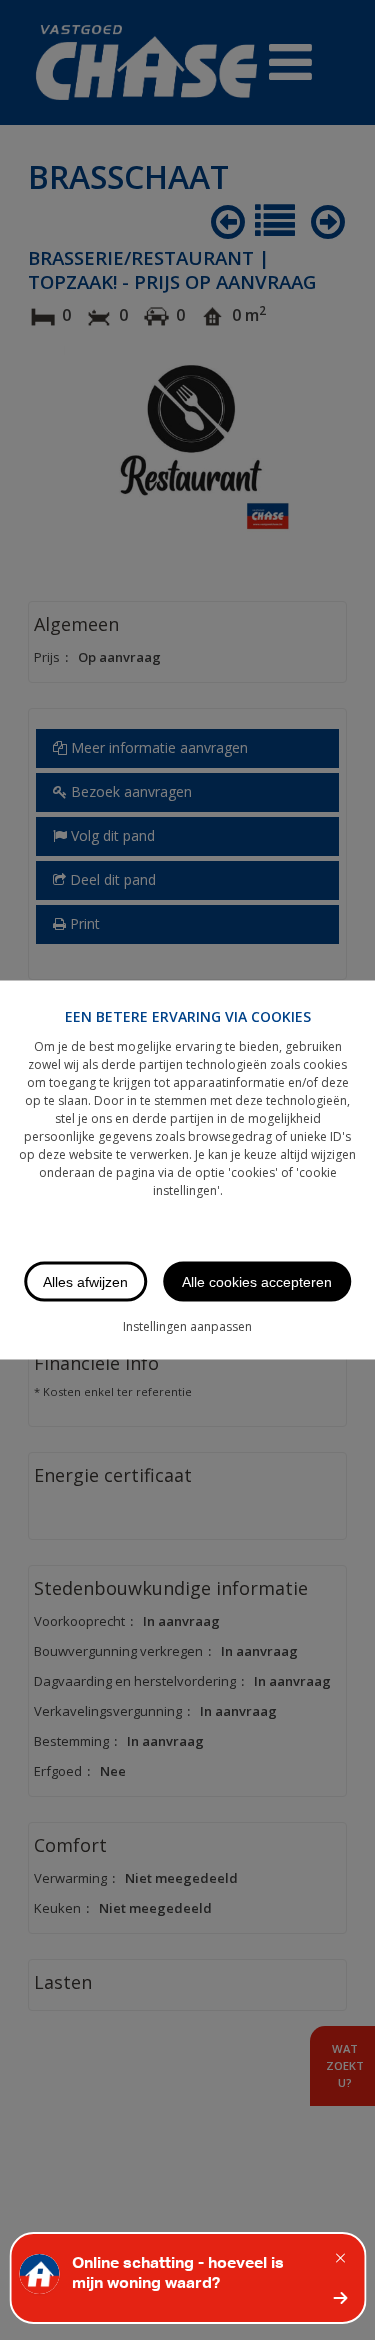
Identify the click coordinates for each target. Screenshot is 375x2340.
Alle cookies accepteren (257, 1282)
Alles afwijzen (85, 1282)
